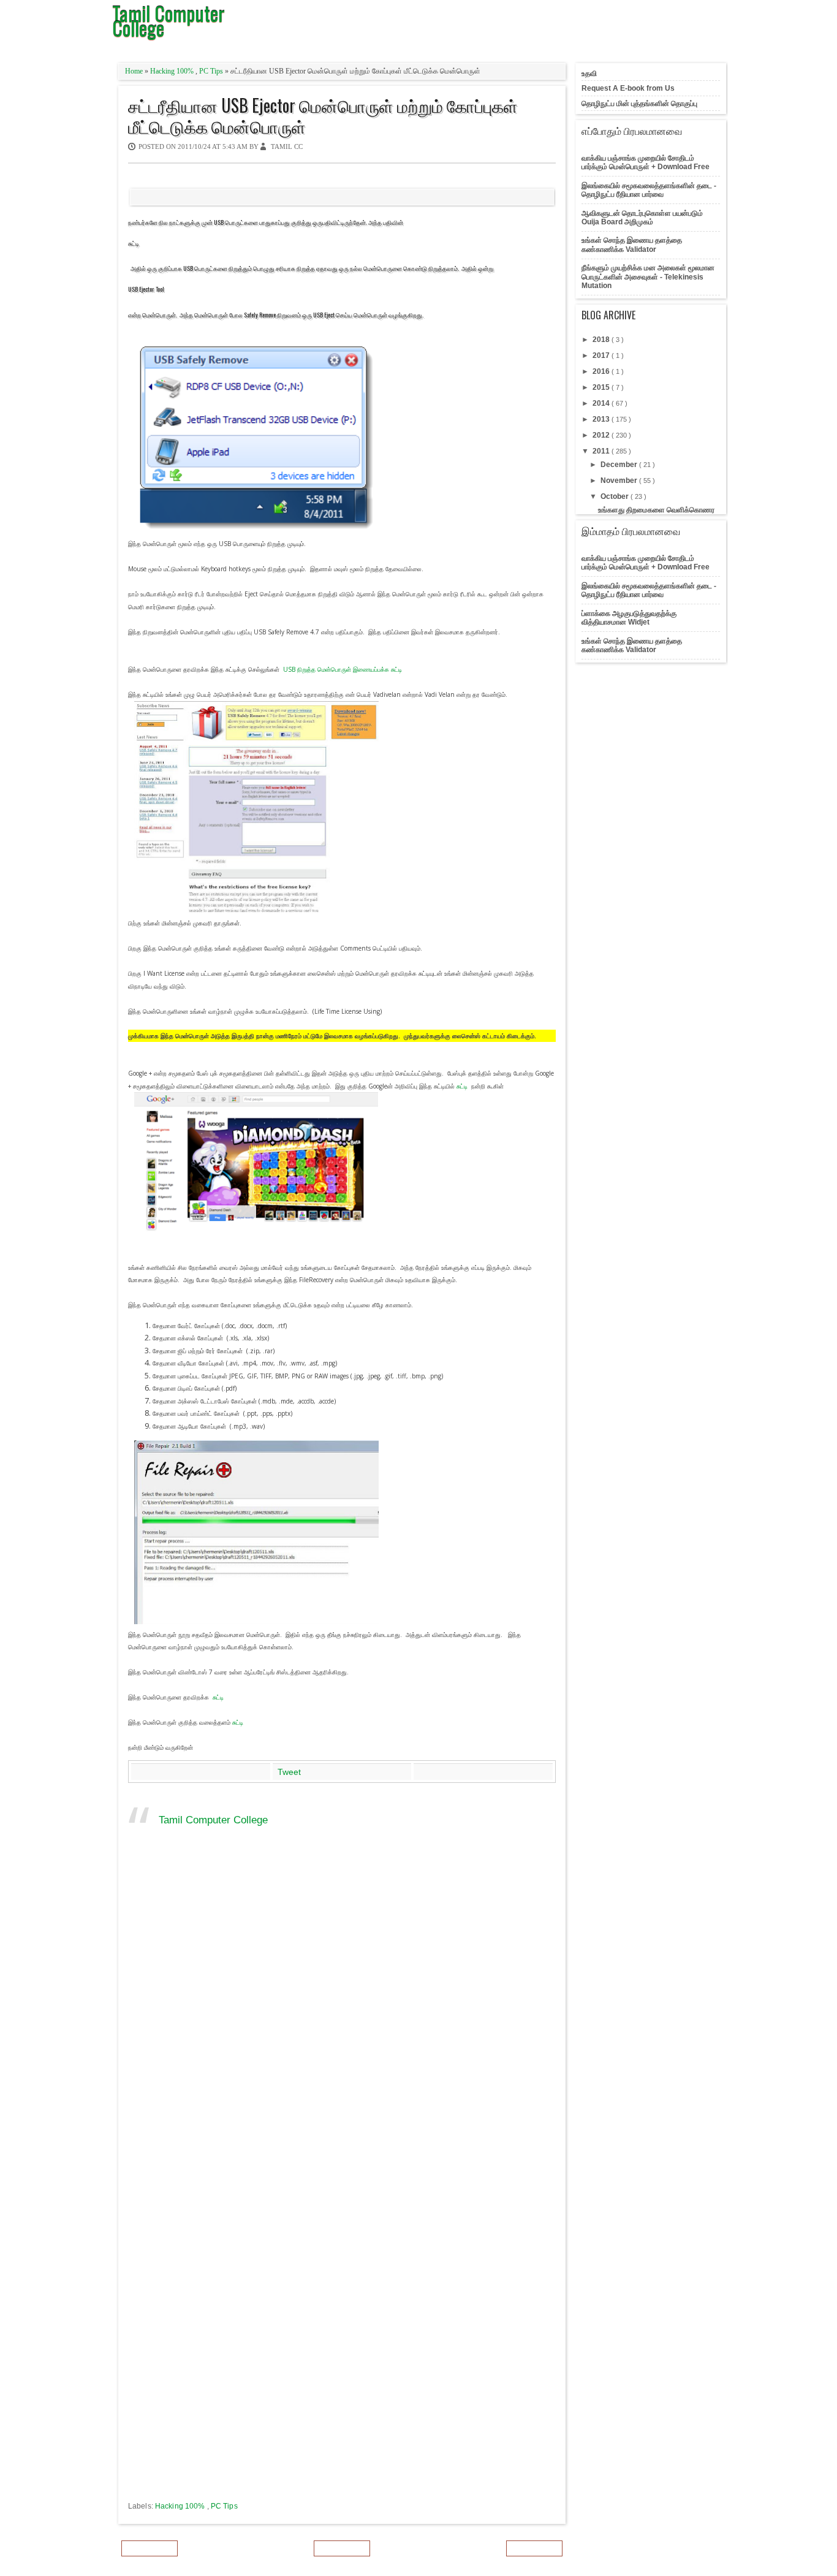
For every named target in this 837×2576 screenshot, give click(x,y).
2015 (602, 387)
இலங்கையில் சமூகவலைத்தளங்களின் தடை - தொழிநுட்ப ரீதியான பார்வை (649, 190)
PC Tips (212, 71)
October (615, 496)
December (620, 465)
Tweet (289, 1772)
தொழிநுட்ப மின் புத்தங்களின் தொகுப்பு (639, 104)
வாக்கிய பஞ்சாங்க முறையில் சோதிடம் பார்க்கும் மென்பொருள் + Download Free (646, 162)
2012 (602, 435)
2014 (602, 403)
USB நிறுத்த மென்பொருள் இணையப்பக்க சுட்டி (343, 669)
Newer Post (150, 2548)
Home (135, 71)
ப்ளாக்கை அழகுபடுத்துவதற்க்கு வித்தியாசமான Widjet (629, 618)
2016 (602, 371)
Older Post (534, 2548)
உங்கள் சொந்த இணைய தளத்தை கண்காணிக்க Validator (632, 245)
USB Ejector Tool (146, 289)
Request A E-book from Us (628, 88)
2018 (602, 340)
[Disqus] (342, 2021)
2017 (602, 355)
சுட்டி (134, 243)
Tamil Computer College (213, 1820)
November (620, 481)
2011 (602, 451)
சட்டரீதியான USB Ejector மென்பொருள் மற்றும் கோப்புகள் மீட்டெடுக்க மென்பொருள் (323, 116)
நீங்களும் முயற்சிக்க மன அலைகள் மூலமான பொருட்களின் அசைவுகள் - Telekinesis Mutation (648, 277)
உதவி (589, 74)
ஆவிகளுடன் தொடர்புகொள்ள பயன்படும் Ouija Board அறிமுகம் (642, 218)
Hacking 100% (173, 71)
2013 (602, 419)
